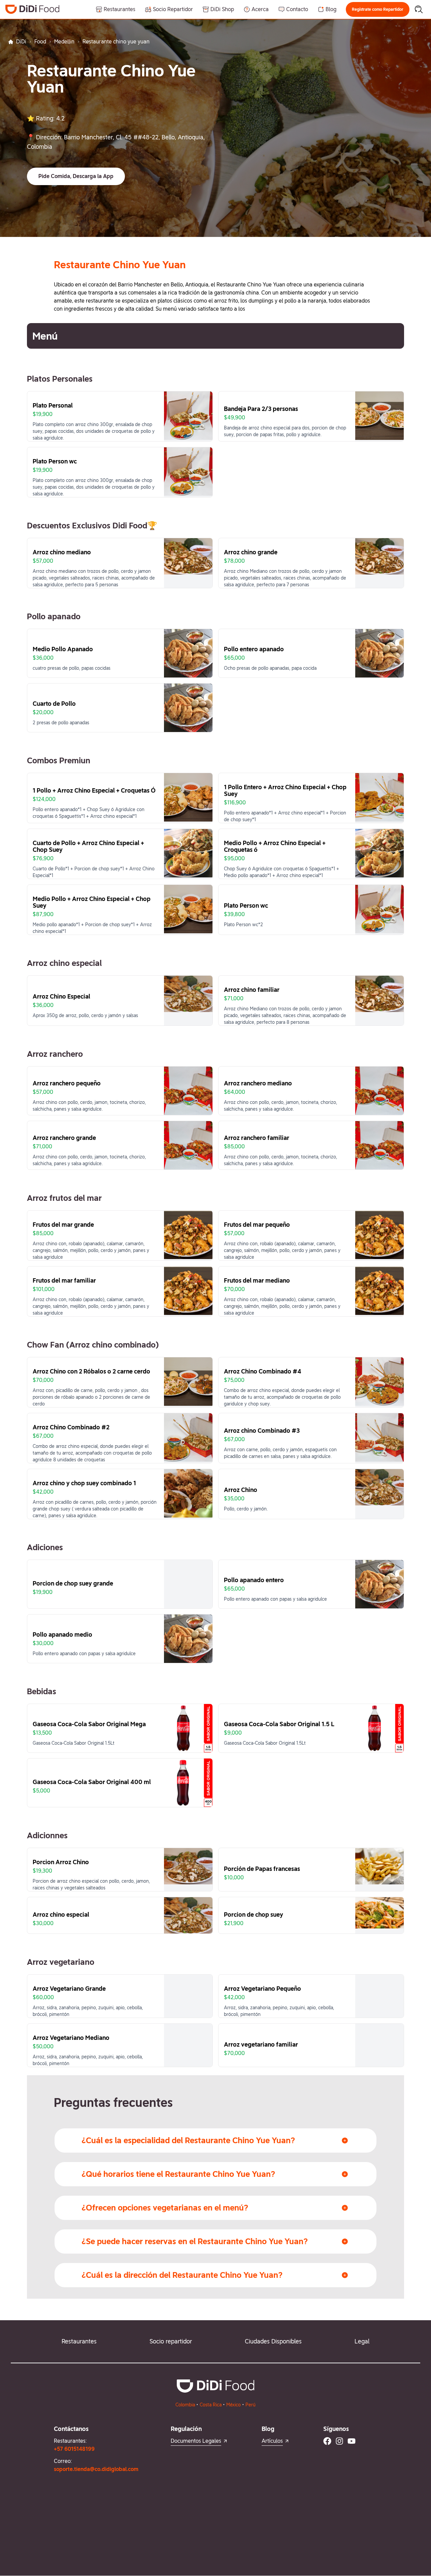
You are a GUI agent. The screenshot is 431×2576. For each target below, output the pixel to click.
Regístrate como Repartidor (378, 9)
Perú (251, 2405)
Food (40, 42)
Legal (362, 2341)
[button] (378, 9)
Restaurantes (79, 2341)
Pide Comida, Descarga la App (76, 176)
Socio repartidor (171, 2341)
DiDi (21, 42)
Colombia (185, 2405)
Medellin (64, 42)
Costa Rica (211, 2405)
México (234, 2405)
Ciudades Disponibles (273, 2341)
